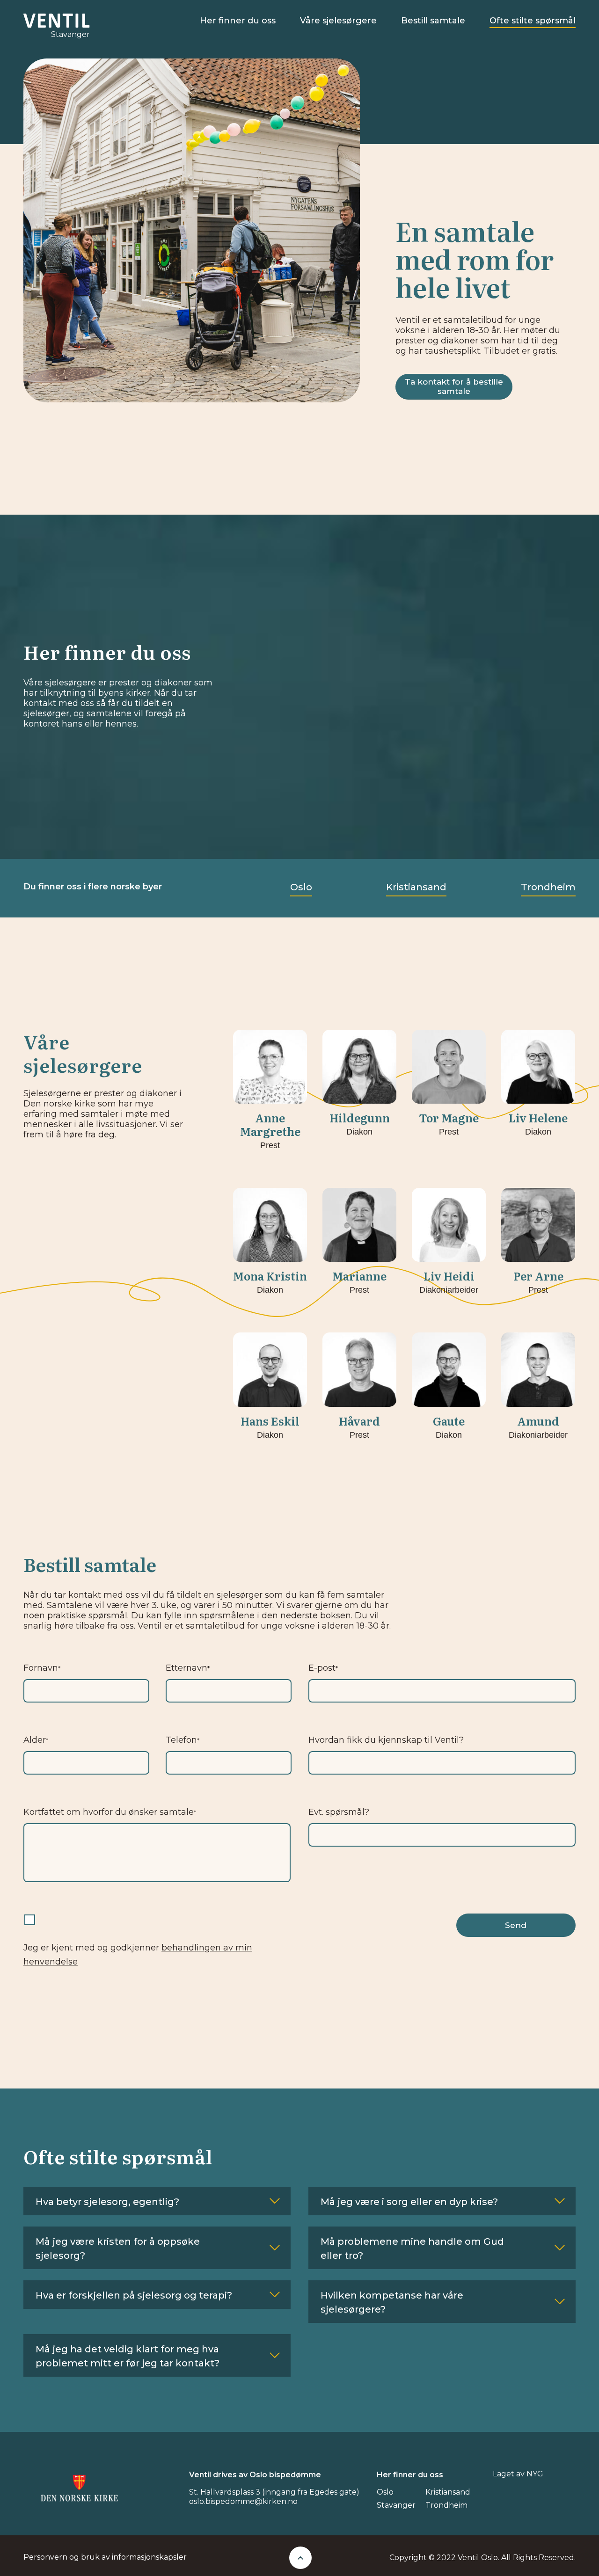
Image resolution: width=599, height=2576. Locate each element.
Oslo (301, 887)
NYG (535, 2474)
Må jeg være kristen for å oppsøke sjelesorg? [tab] (118, 2249)
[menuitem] (238, 21)
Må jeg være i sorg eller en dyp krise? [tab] (409, 2202)
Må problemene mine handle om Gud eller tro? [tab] (412, 2249)
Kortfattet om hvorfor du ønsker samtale (110, 1812)
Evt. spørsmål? (339, 1812)
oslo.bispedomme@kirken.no (243, 2501)
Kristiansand (416, 887)
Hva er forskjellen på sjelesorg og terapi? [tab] (134, 2295)
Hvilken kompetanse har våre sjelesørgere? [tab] (392, 2302)
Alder (36, 1740)
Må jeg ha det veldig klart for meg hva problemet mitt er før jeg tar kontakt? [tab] (128, 2356)
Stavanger (396, 2505)
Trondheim (548, 887)
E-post (323, 1668)
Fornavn (42, 1668)
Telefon (183, 1740)
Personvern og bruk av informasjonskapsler (105, 2557)
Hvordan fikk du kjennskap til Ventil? (386, 1740)
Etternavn (188, 1668)
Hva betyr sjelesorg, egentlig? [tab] (107, 2202)
